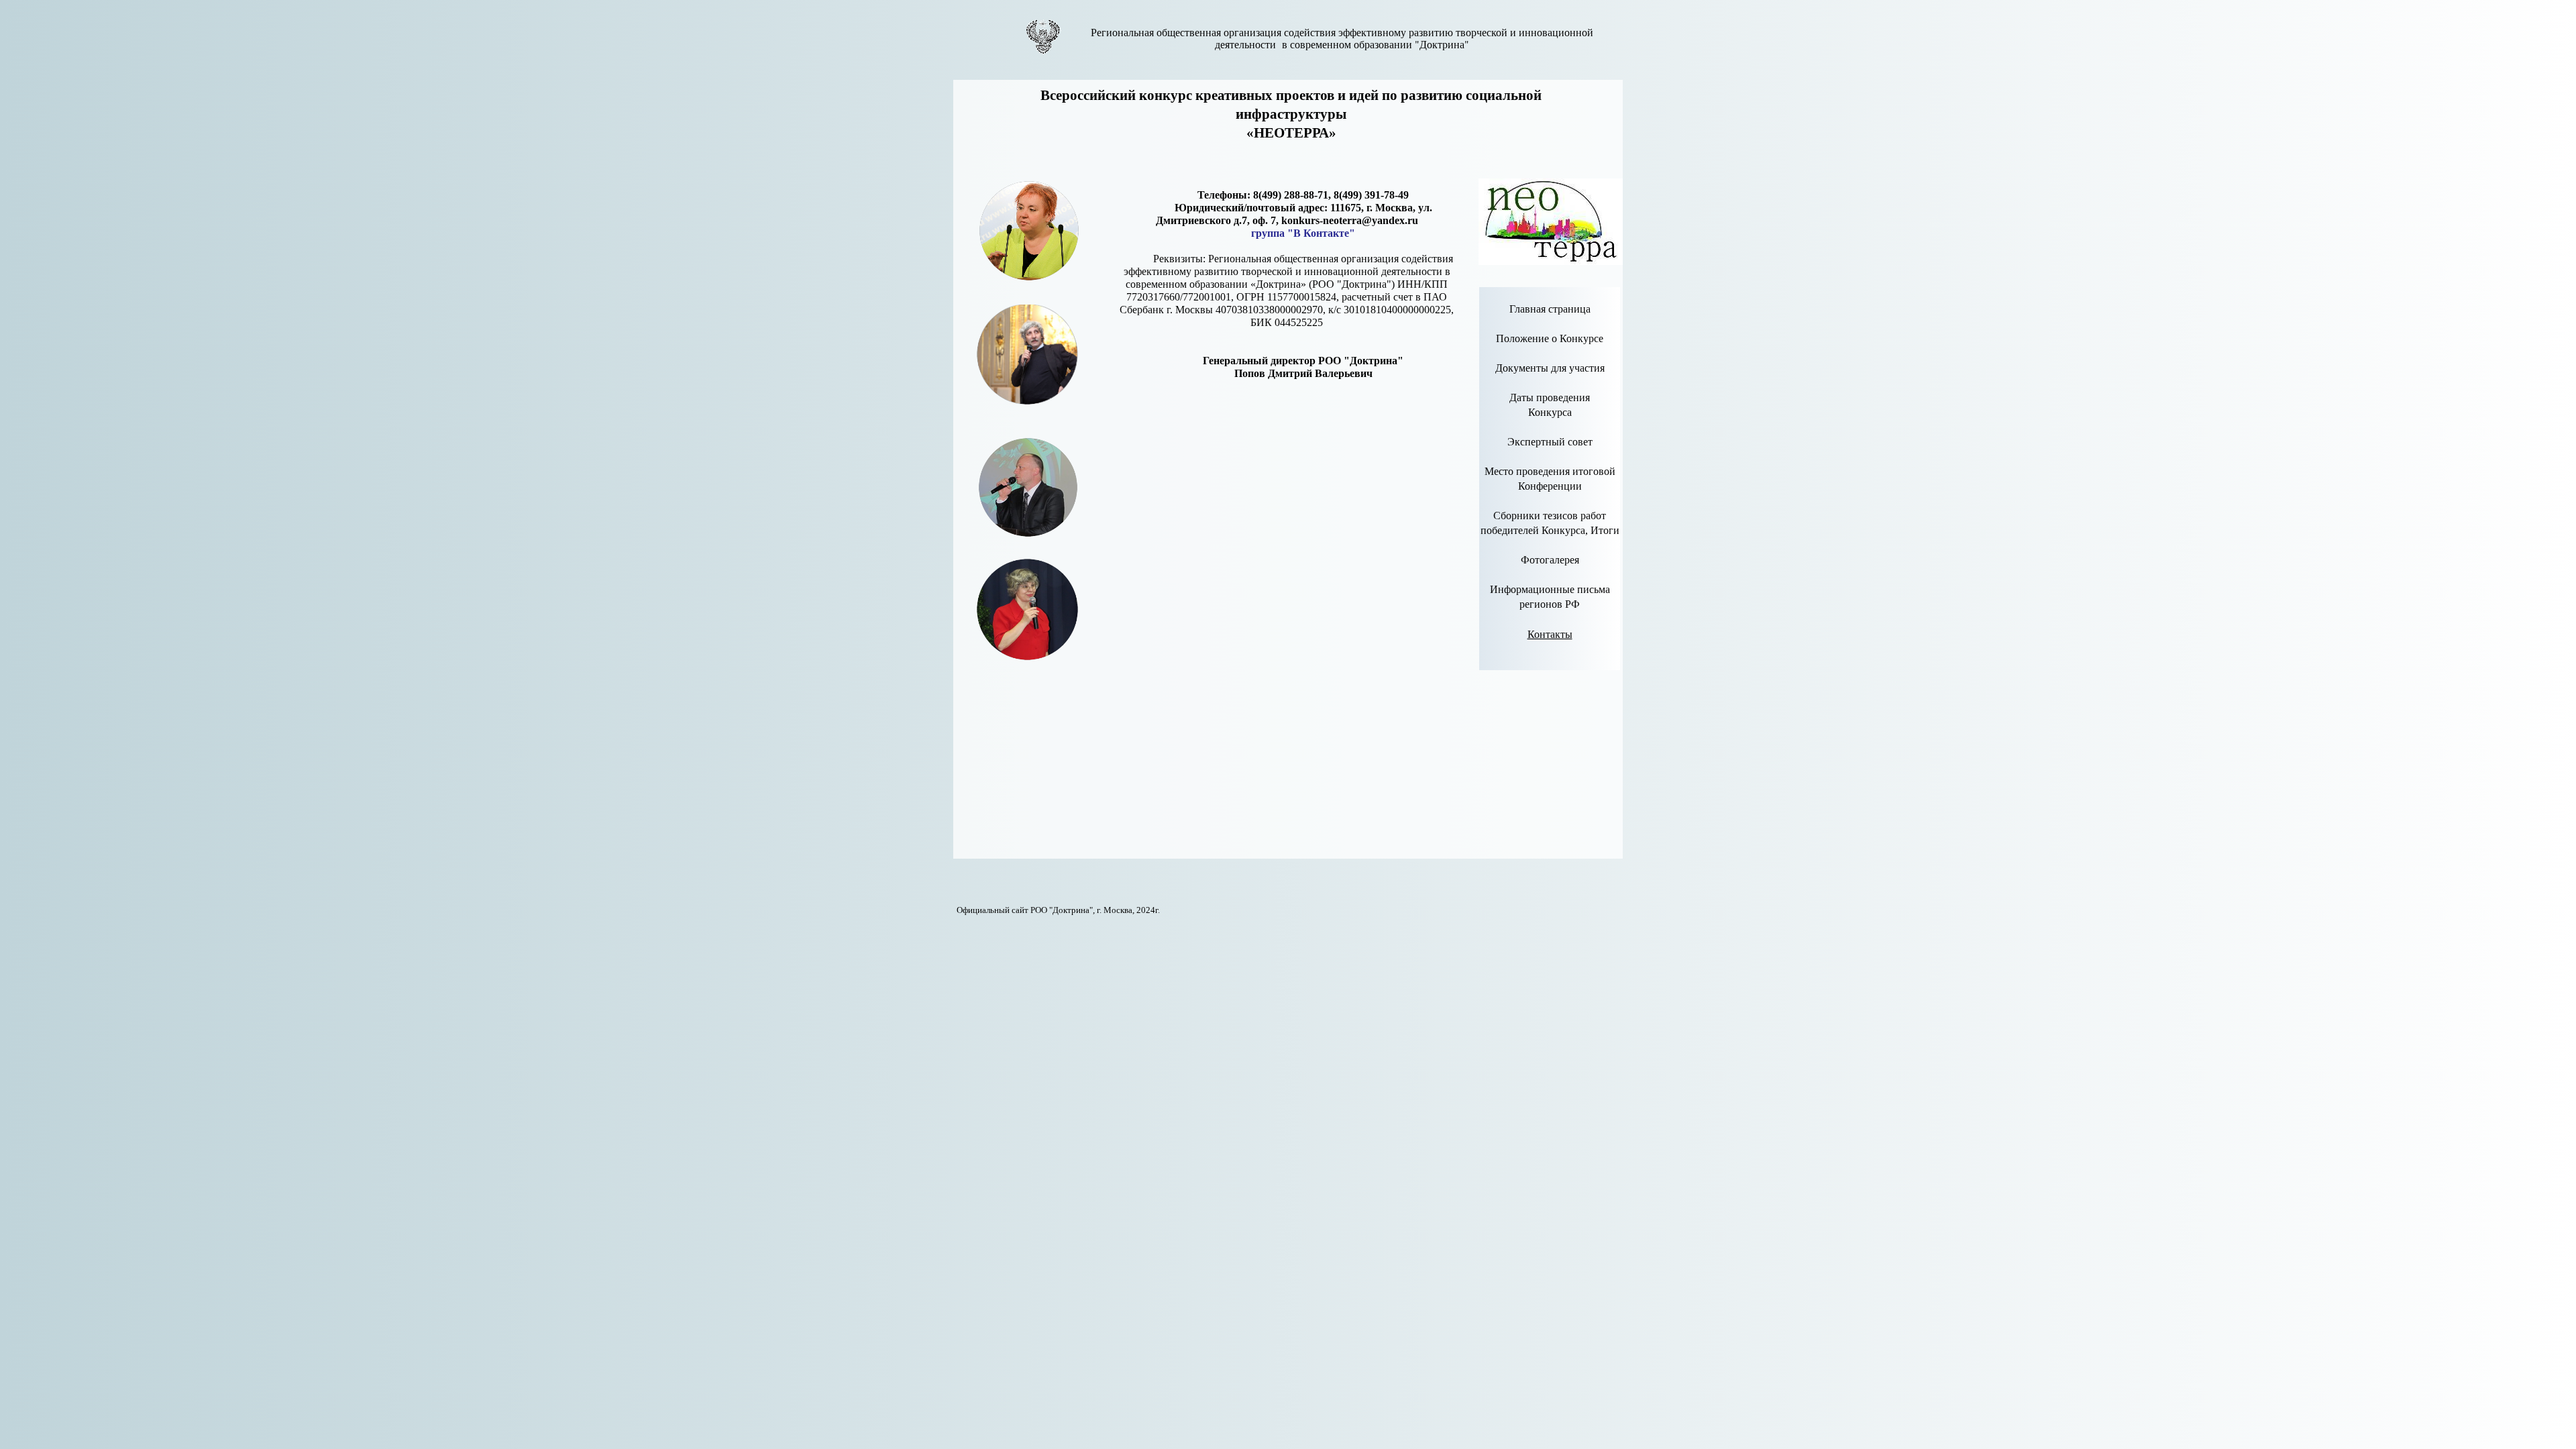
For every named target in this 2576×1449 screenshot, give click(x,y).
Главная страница (1550, 309)
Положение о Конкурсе (1550, 338)
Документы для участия (1550, 368)
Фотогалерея (1550, 560)
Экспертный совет (1550, 442)
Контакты (1550, 634)
